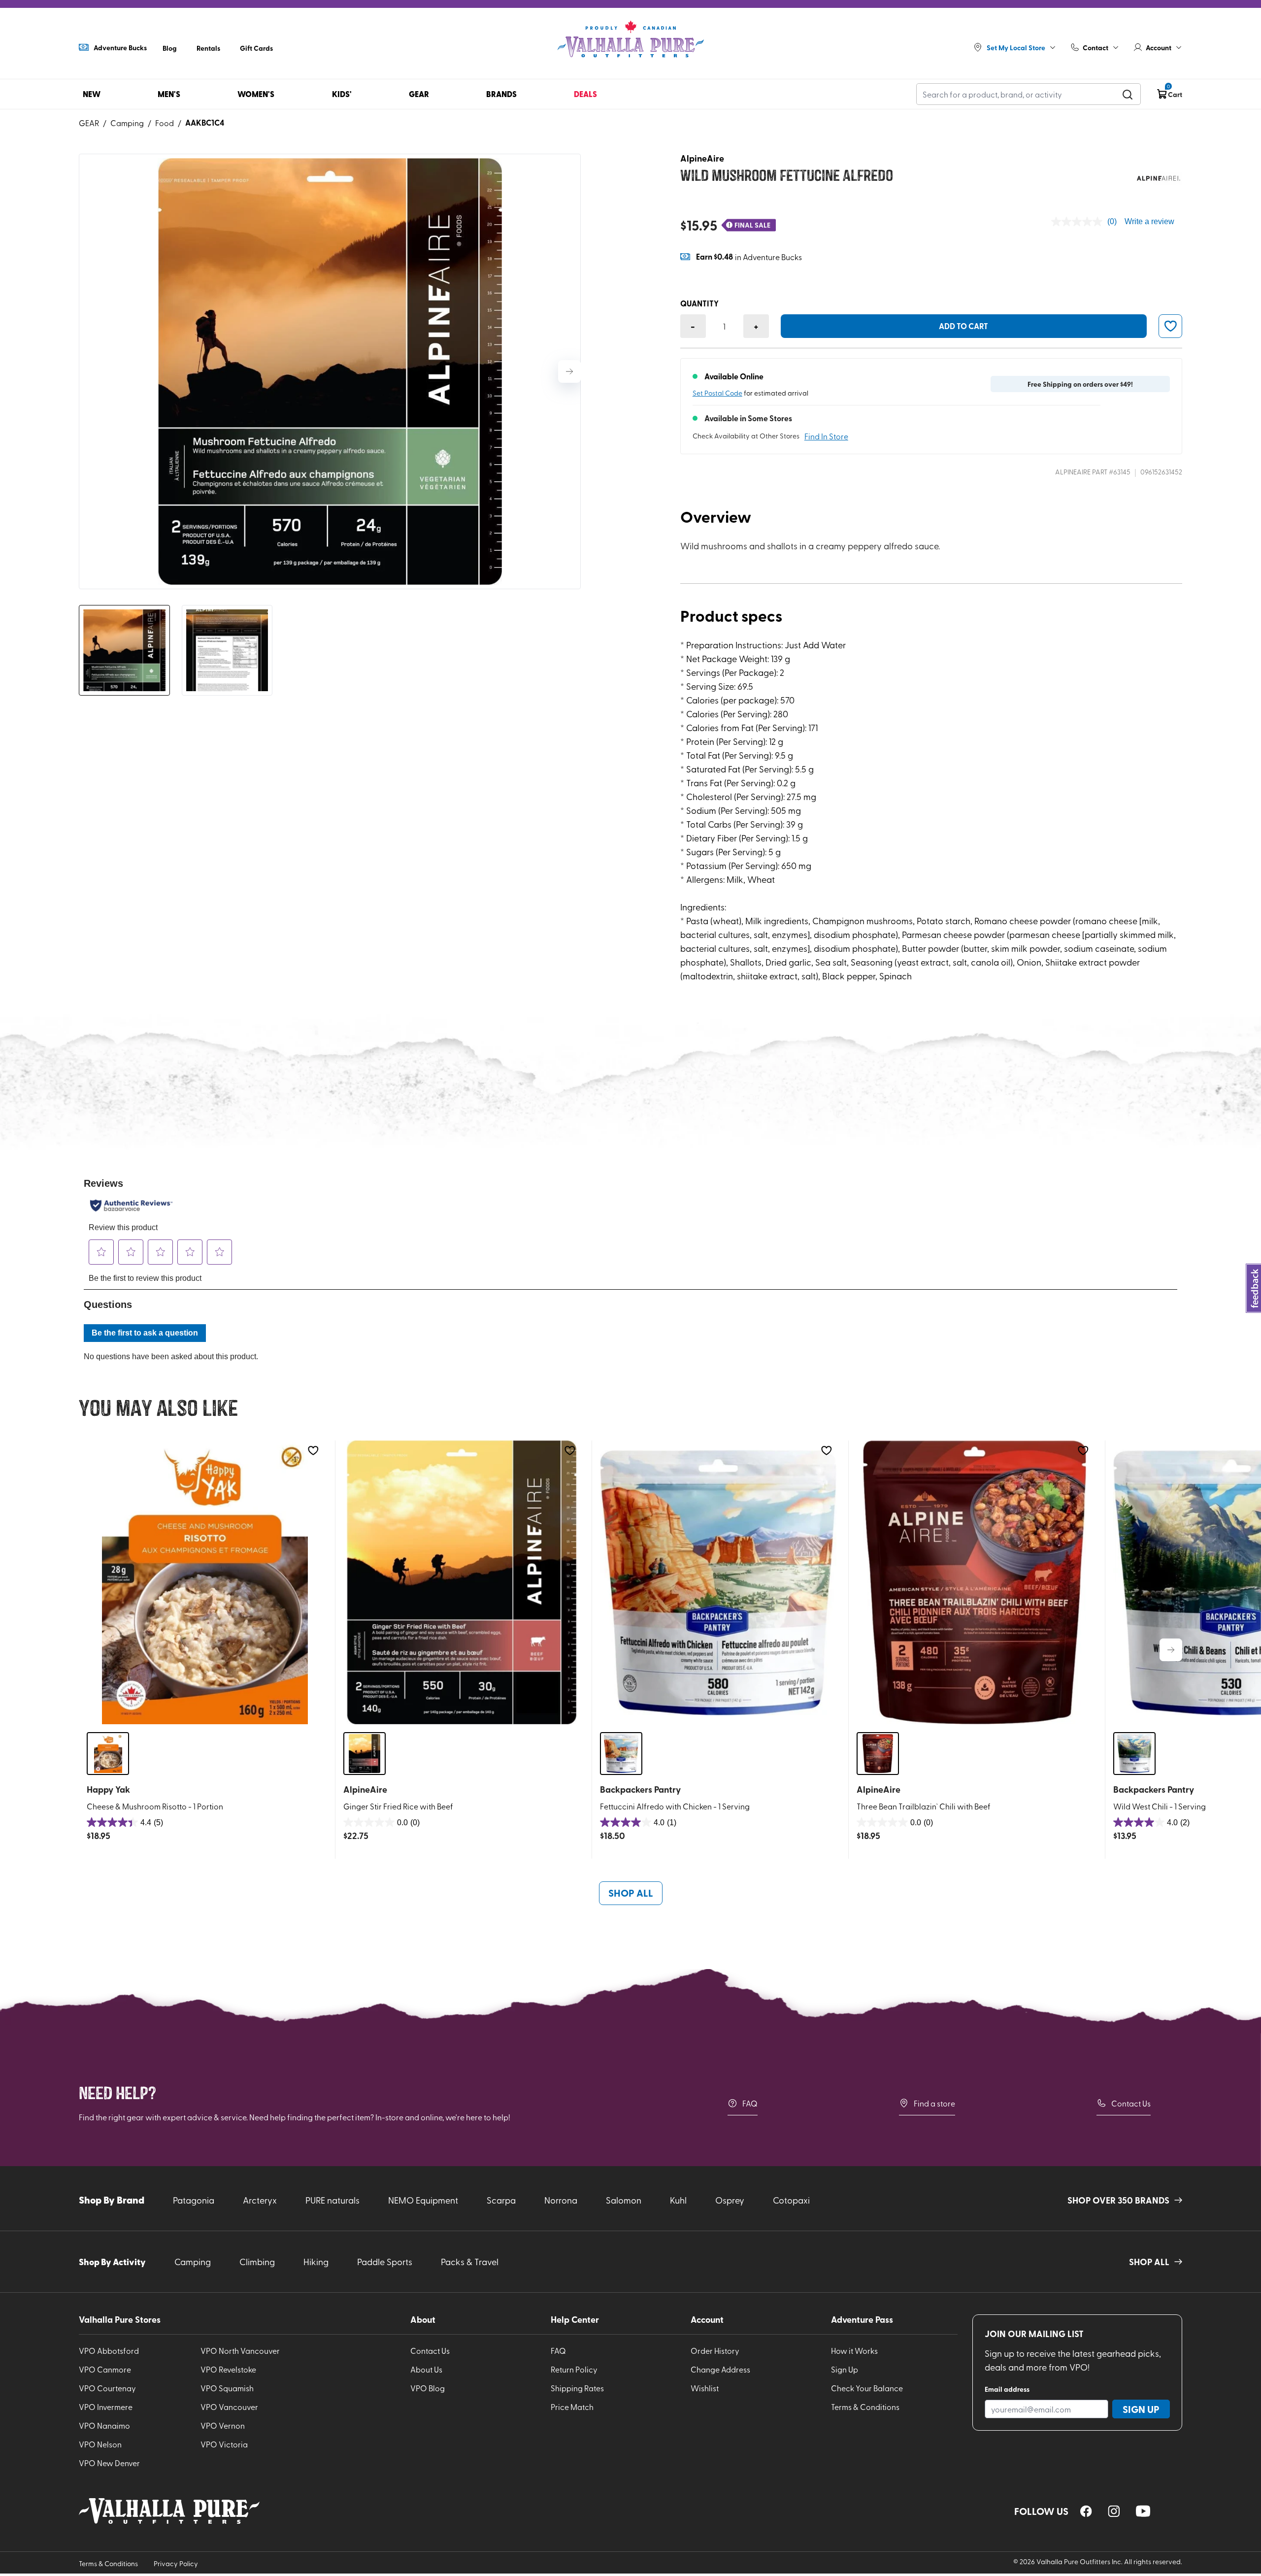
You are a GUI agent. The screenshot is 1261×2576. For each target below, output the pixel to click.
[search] (1128, 94)
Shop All (631, 1893)
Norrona (561, 2200)
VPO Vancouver (229, 2407)
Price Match (572, 2407)
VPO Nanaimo (104, 2425)
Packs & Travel (470, 2261)
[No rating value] (1079, 222)
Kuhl (678, 2200)
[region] (1086, 2511)
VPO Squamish (227, 2388)
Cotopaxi (791, 2200)
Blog (170, 48)
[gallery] (330, 371)
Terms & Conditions (865, 2407)
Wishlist (705, 2388)
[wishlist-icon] (1170, 326)
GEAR (89, 123)
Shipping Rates (577, 2388)
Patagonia (194, 2200)
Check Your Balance (867, 2388)
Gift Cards (256, 48)
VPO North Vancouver (240, 2350)
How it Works (854, 2350)
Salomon (624, 2200)
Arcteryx (260, 2200)
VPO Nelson (100, 2444)
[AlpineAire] (1158, 178)
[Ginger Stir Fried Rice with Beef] (462, 1582)
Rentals (208, 48)
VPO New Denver (109, 2463)
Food (165, 123)
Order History (715, 2350)
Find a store (934, 2103)
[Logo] (630, 39)
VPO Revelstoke (228, 2369)
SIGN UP (1141, 2409)
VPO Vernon (223, 2425)
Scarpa (501, 2200)
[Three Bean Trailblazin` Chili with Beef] (975, 1582)
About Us (426, 2369)
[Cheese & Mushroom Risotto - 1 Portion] (205, 1582)
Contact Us (1131, 2103)
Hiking (316, 2261)
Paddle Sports (385, 2261)
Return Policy (574, 2369)
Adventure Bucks (120, 47)
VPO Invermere (106, 2407)
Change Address (720, 2369)
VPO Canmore (105, 2369)
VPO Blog (428, 2388)
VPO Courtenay (107, 2388)
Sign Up (845, 2369)
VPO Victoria (224, 2444)
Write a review (1149, 221)
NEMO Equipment (423, 2200)
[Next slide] (569, 371)
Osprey (730, 2200)
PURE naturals (332, 2200)
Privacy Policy (176, 2563)
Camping (127, 123)
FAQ (750, 2103)
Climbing (257, 2261)
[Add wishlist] (313, 1451)
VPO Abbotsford (109, 2350)
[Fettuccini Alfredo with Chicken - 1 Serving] (718, 1582)
